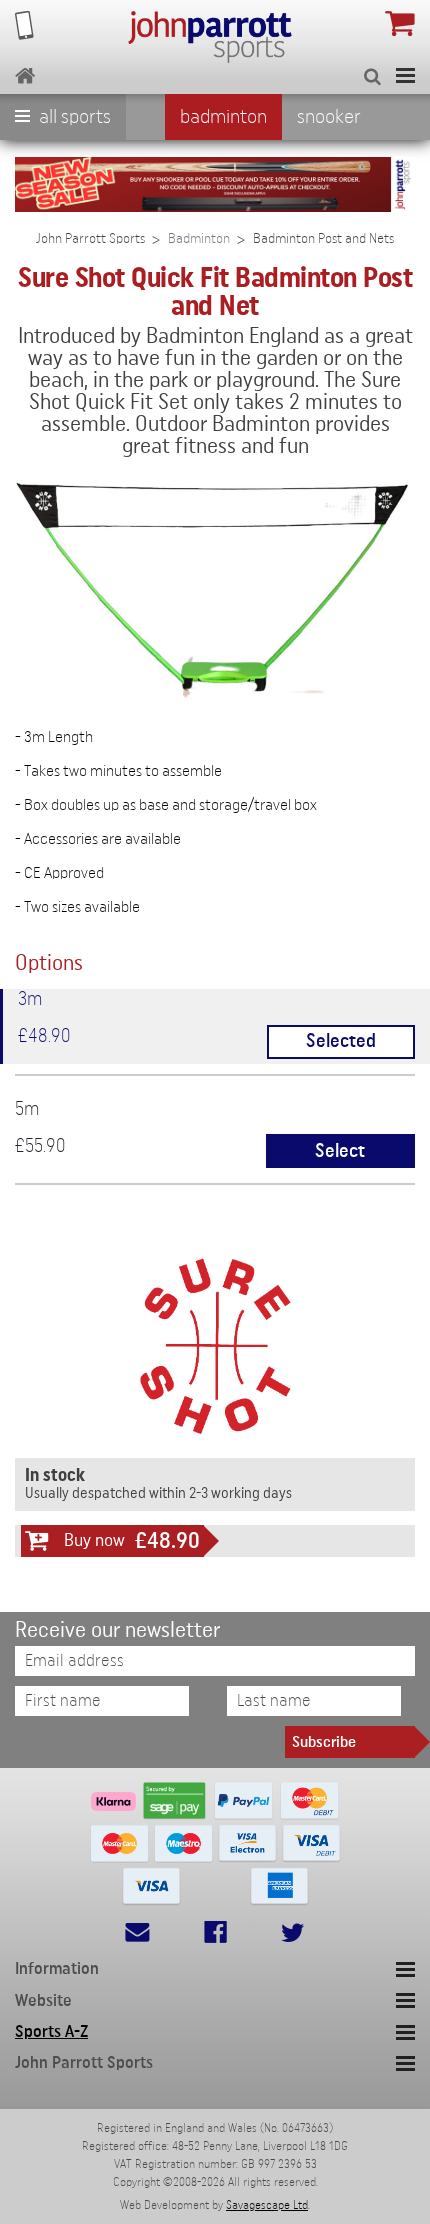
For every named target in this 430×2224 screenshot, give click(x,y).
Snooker (329, 117)
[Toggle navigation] (405, 75)
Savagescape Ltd (267, 2205)
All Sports (73, 117)
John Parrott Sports (90, 239)
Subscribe (324, 1742)
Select (340, 1151)
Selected (341, 1041)
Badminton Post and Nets (323, 239)
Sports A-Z (51, 2031)
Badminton (223, 117)
